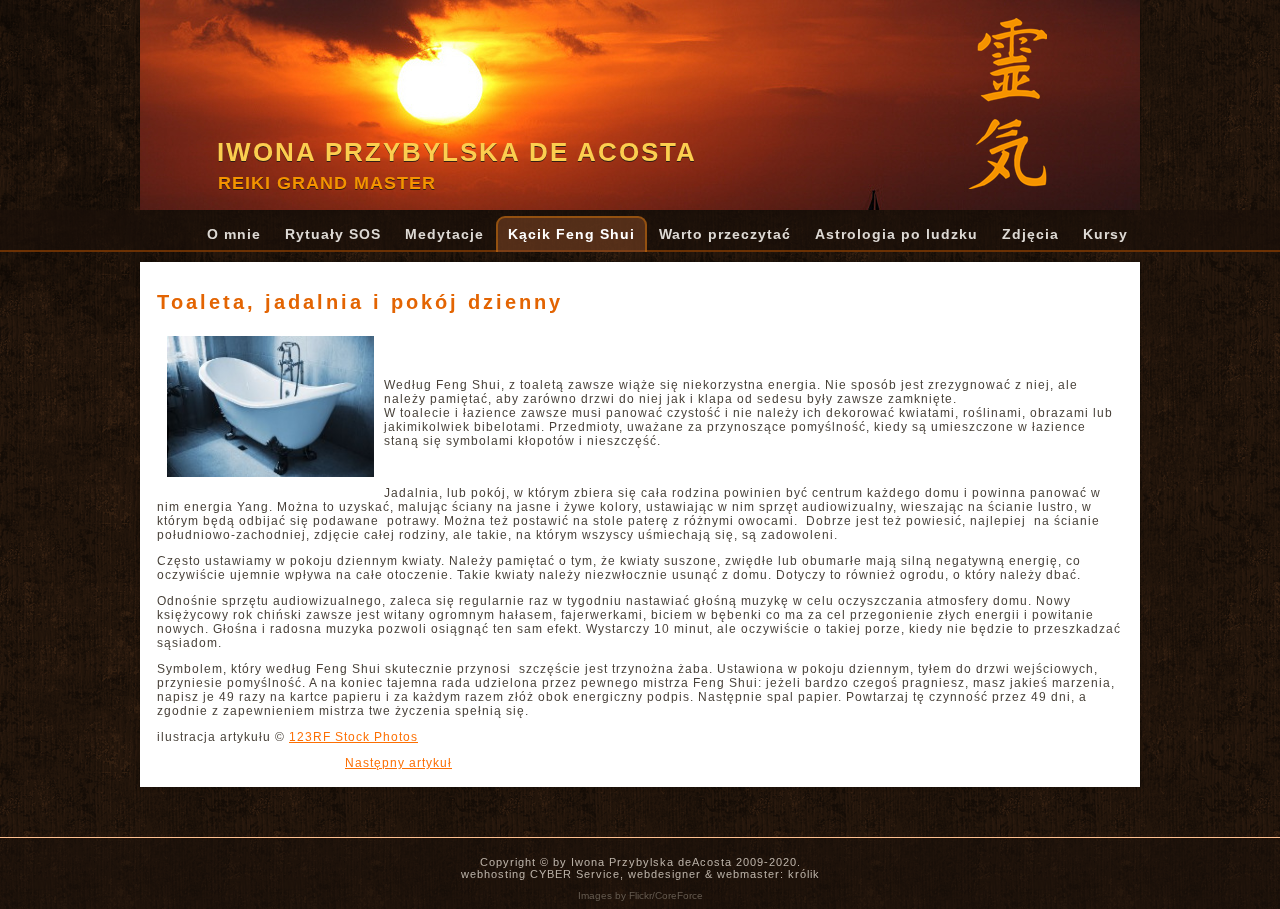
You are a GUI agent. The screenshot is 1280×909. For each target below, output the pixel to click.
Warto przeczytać (725, 234)
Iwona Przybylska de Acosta (457, 152)
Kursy (1105, 234)
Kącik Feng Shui (571, 234)
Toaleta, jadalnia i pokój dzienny (360, 302)
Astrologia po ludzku (896, 234)
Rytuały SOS (333, 234)
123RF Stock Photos (353, 737)
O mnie (234, 234)
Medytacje (444, 234)
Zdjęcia (1030, 234)
